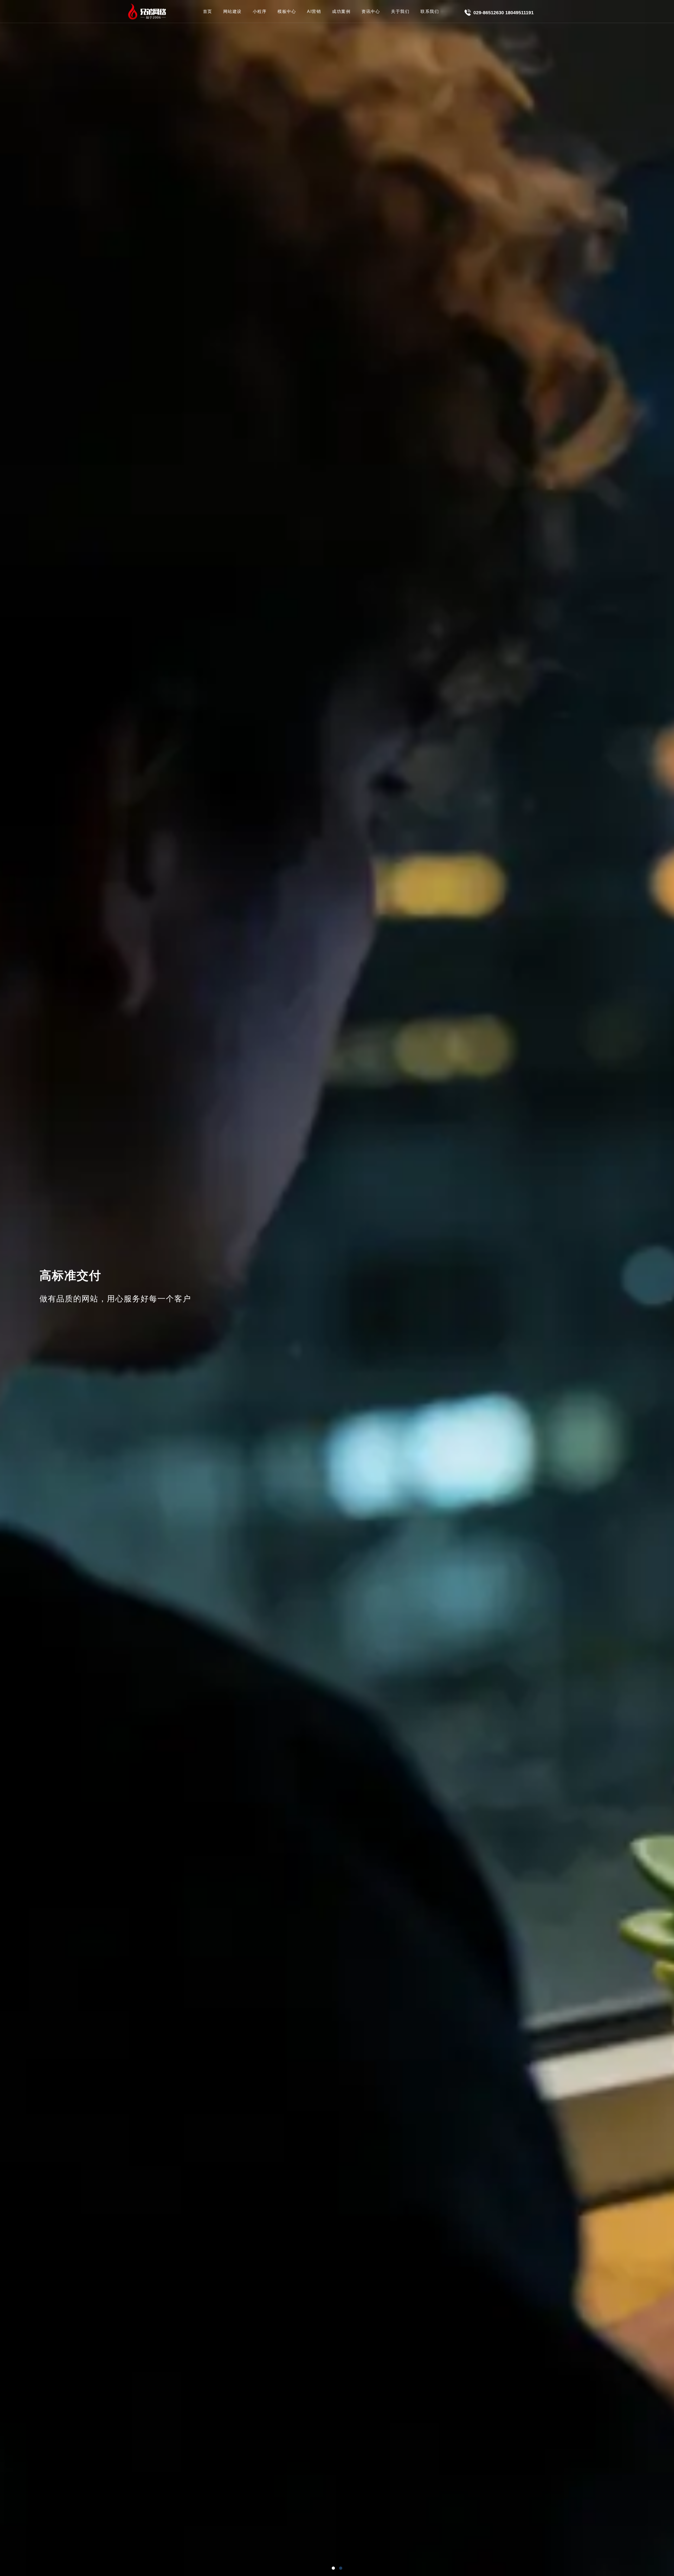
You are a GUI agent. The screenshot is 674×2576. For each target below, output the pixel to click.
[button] (333, 2568)
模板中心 (287, 11)
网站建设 (232, 11)
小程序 (260, 11)
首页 (208, 11)
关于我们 (400, 11)
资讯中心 (371, 11)
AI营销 (314, 11)
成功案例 (341, 11)
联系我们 (430, 11)
